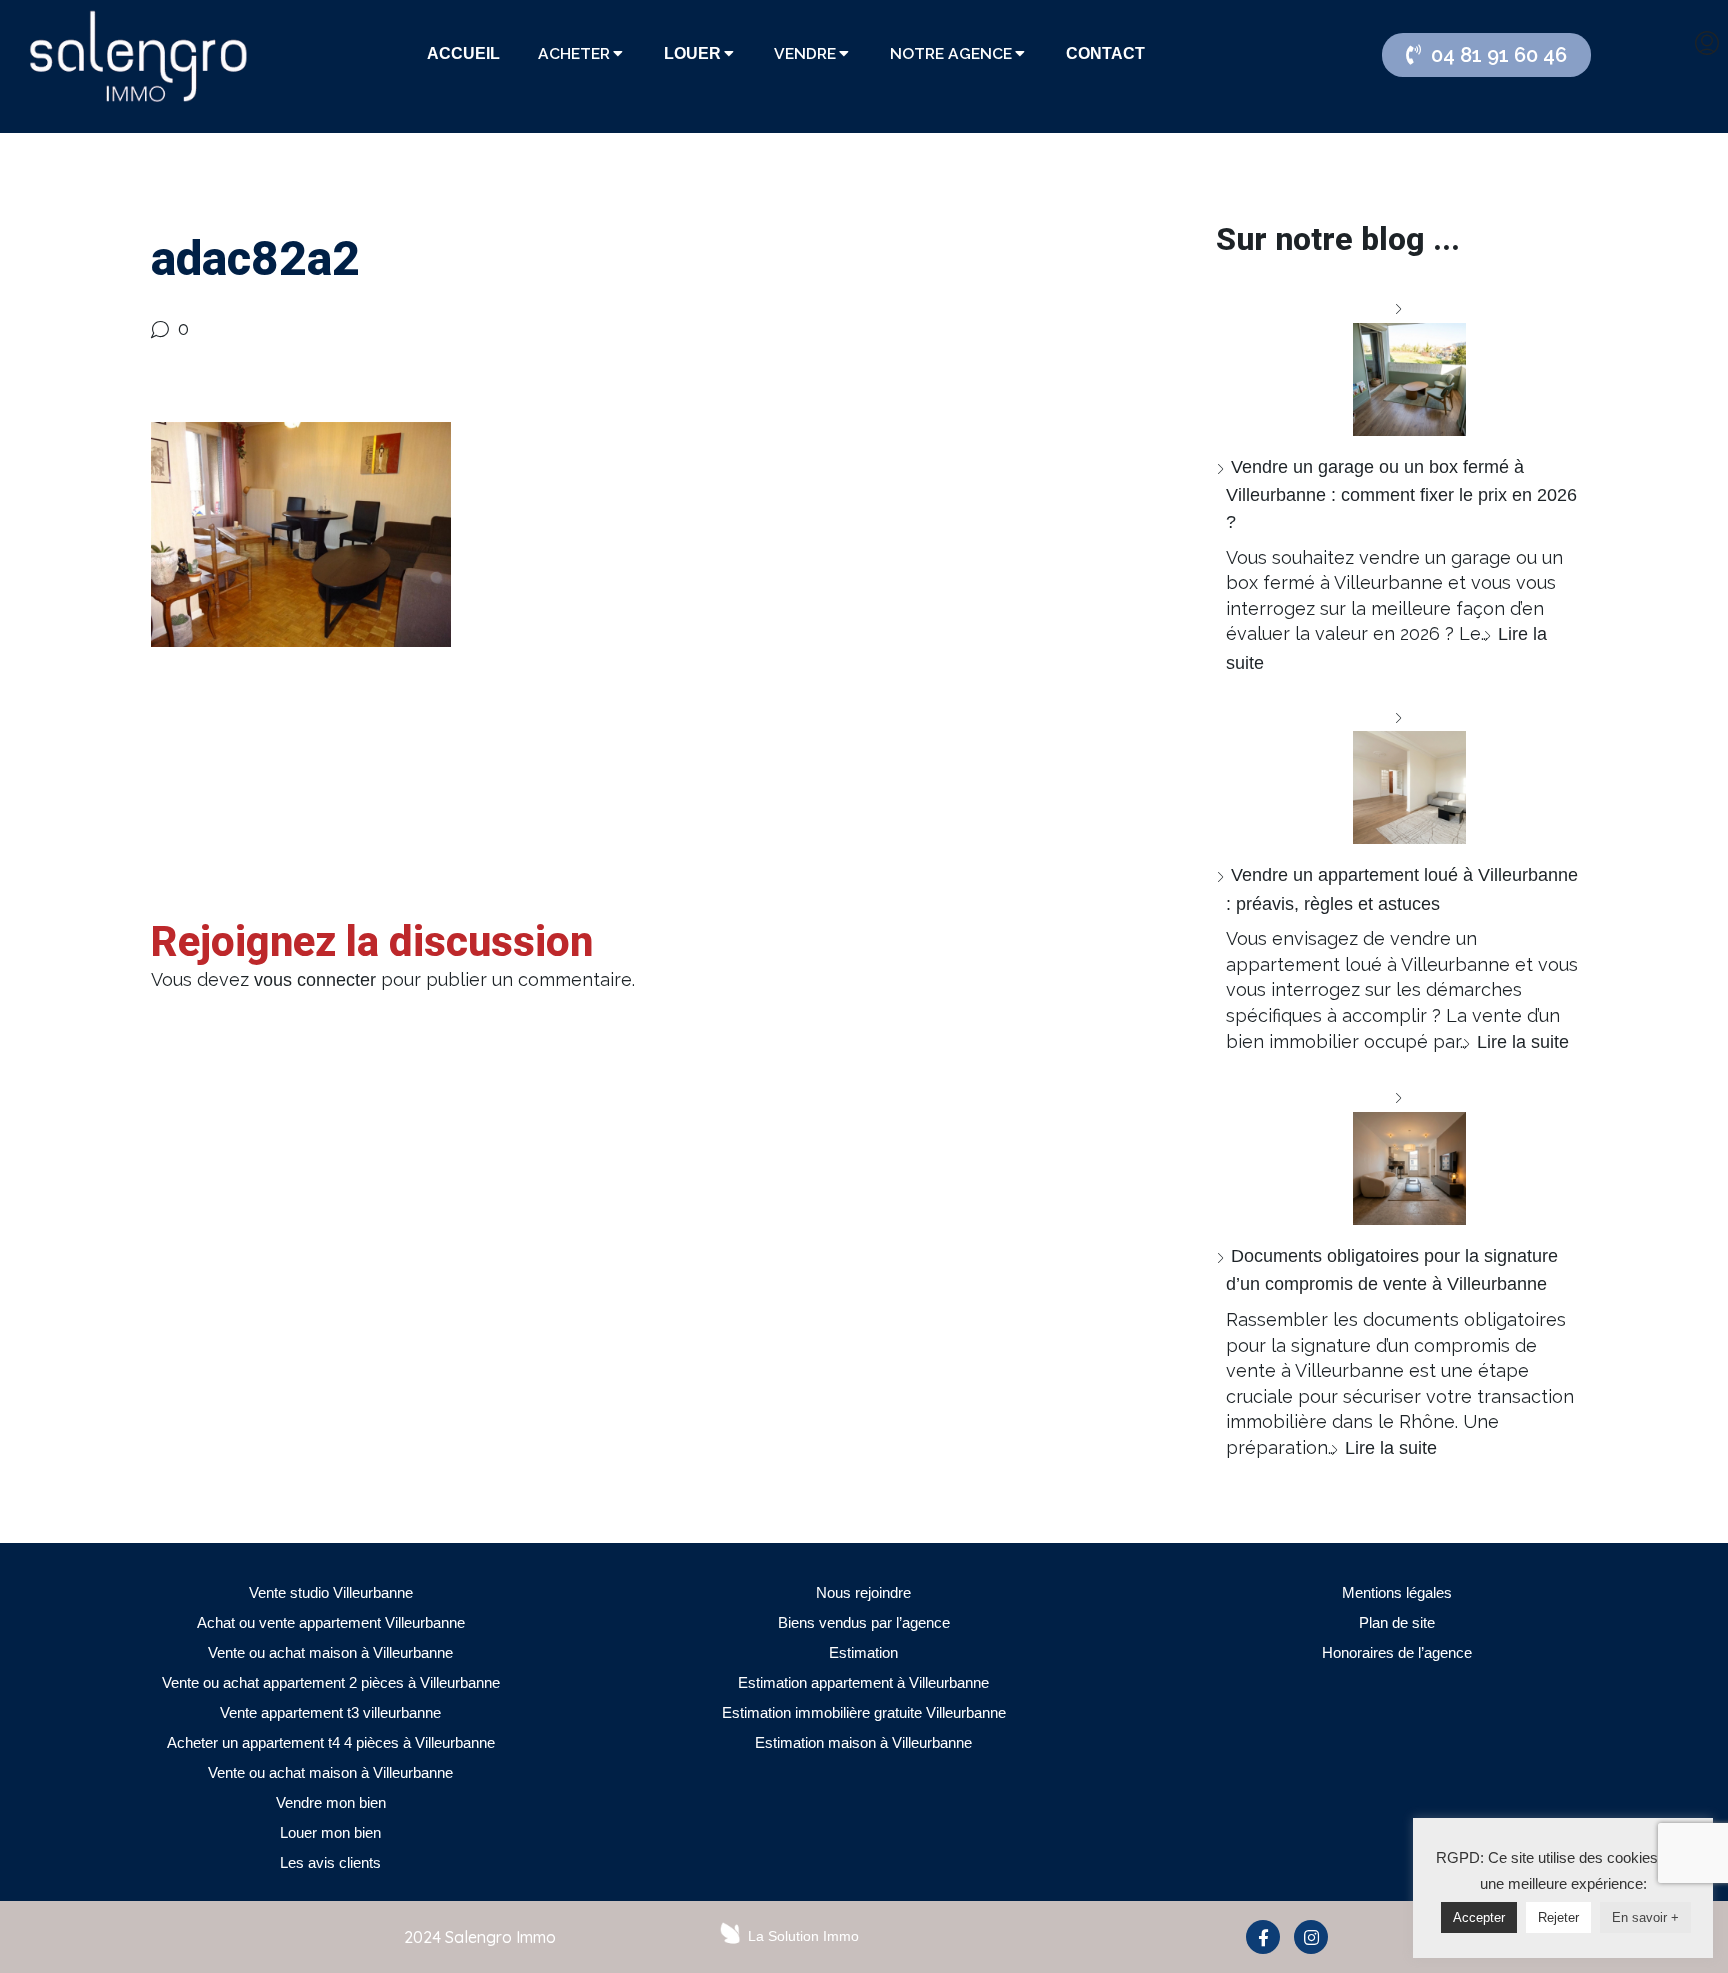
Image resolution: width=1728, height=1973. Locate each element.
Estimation (863, 1652)
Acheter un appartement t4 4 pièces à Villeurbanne (331, 1742)
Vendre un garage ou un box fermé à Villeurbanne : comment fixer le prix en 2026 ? (1401, 494)
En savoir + (1645, 1917)
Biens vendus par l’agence (864, 1622)
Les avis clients (330, 1862)
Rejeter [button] (1558, 1917)
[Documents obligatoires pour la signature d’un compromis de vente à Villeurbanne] (1402, 1154)
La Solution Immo (803, 1936)
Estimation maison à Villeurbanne (863, 1742)
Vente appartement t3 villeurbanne (330, 1712)
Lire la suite (1523, 1042)
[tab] (463, 54)
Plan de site (1397, 1622)
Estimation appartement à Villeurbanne (863, 1682)
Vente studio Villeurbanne (331, 1592)
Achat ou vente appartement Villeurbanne (331, 1622)
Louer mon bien (330, 1832)
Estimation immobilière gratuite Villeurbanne (864, 1712)
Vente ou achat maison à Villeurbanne (330, 1652)
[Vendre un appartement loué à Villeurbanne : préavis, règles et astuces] (1402, 774)
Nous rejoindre (863, 1592)
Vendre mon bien (331, 1802)
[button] (1486, 55)
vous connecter (315, 980)
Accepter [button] (1479, 1917)
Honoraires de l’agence (1397, 1652)
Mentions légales (1397, 1592)
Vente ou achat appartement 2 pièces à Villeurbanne (331, 1682)
